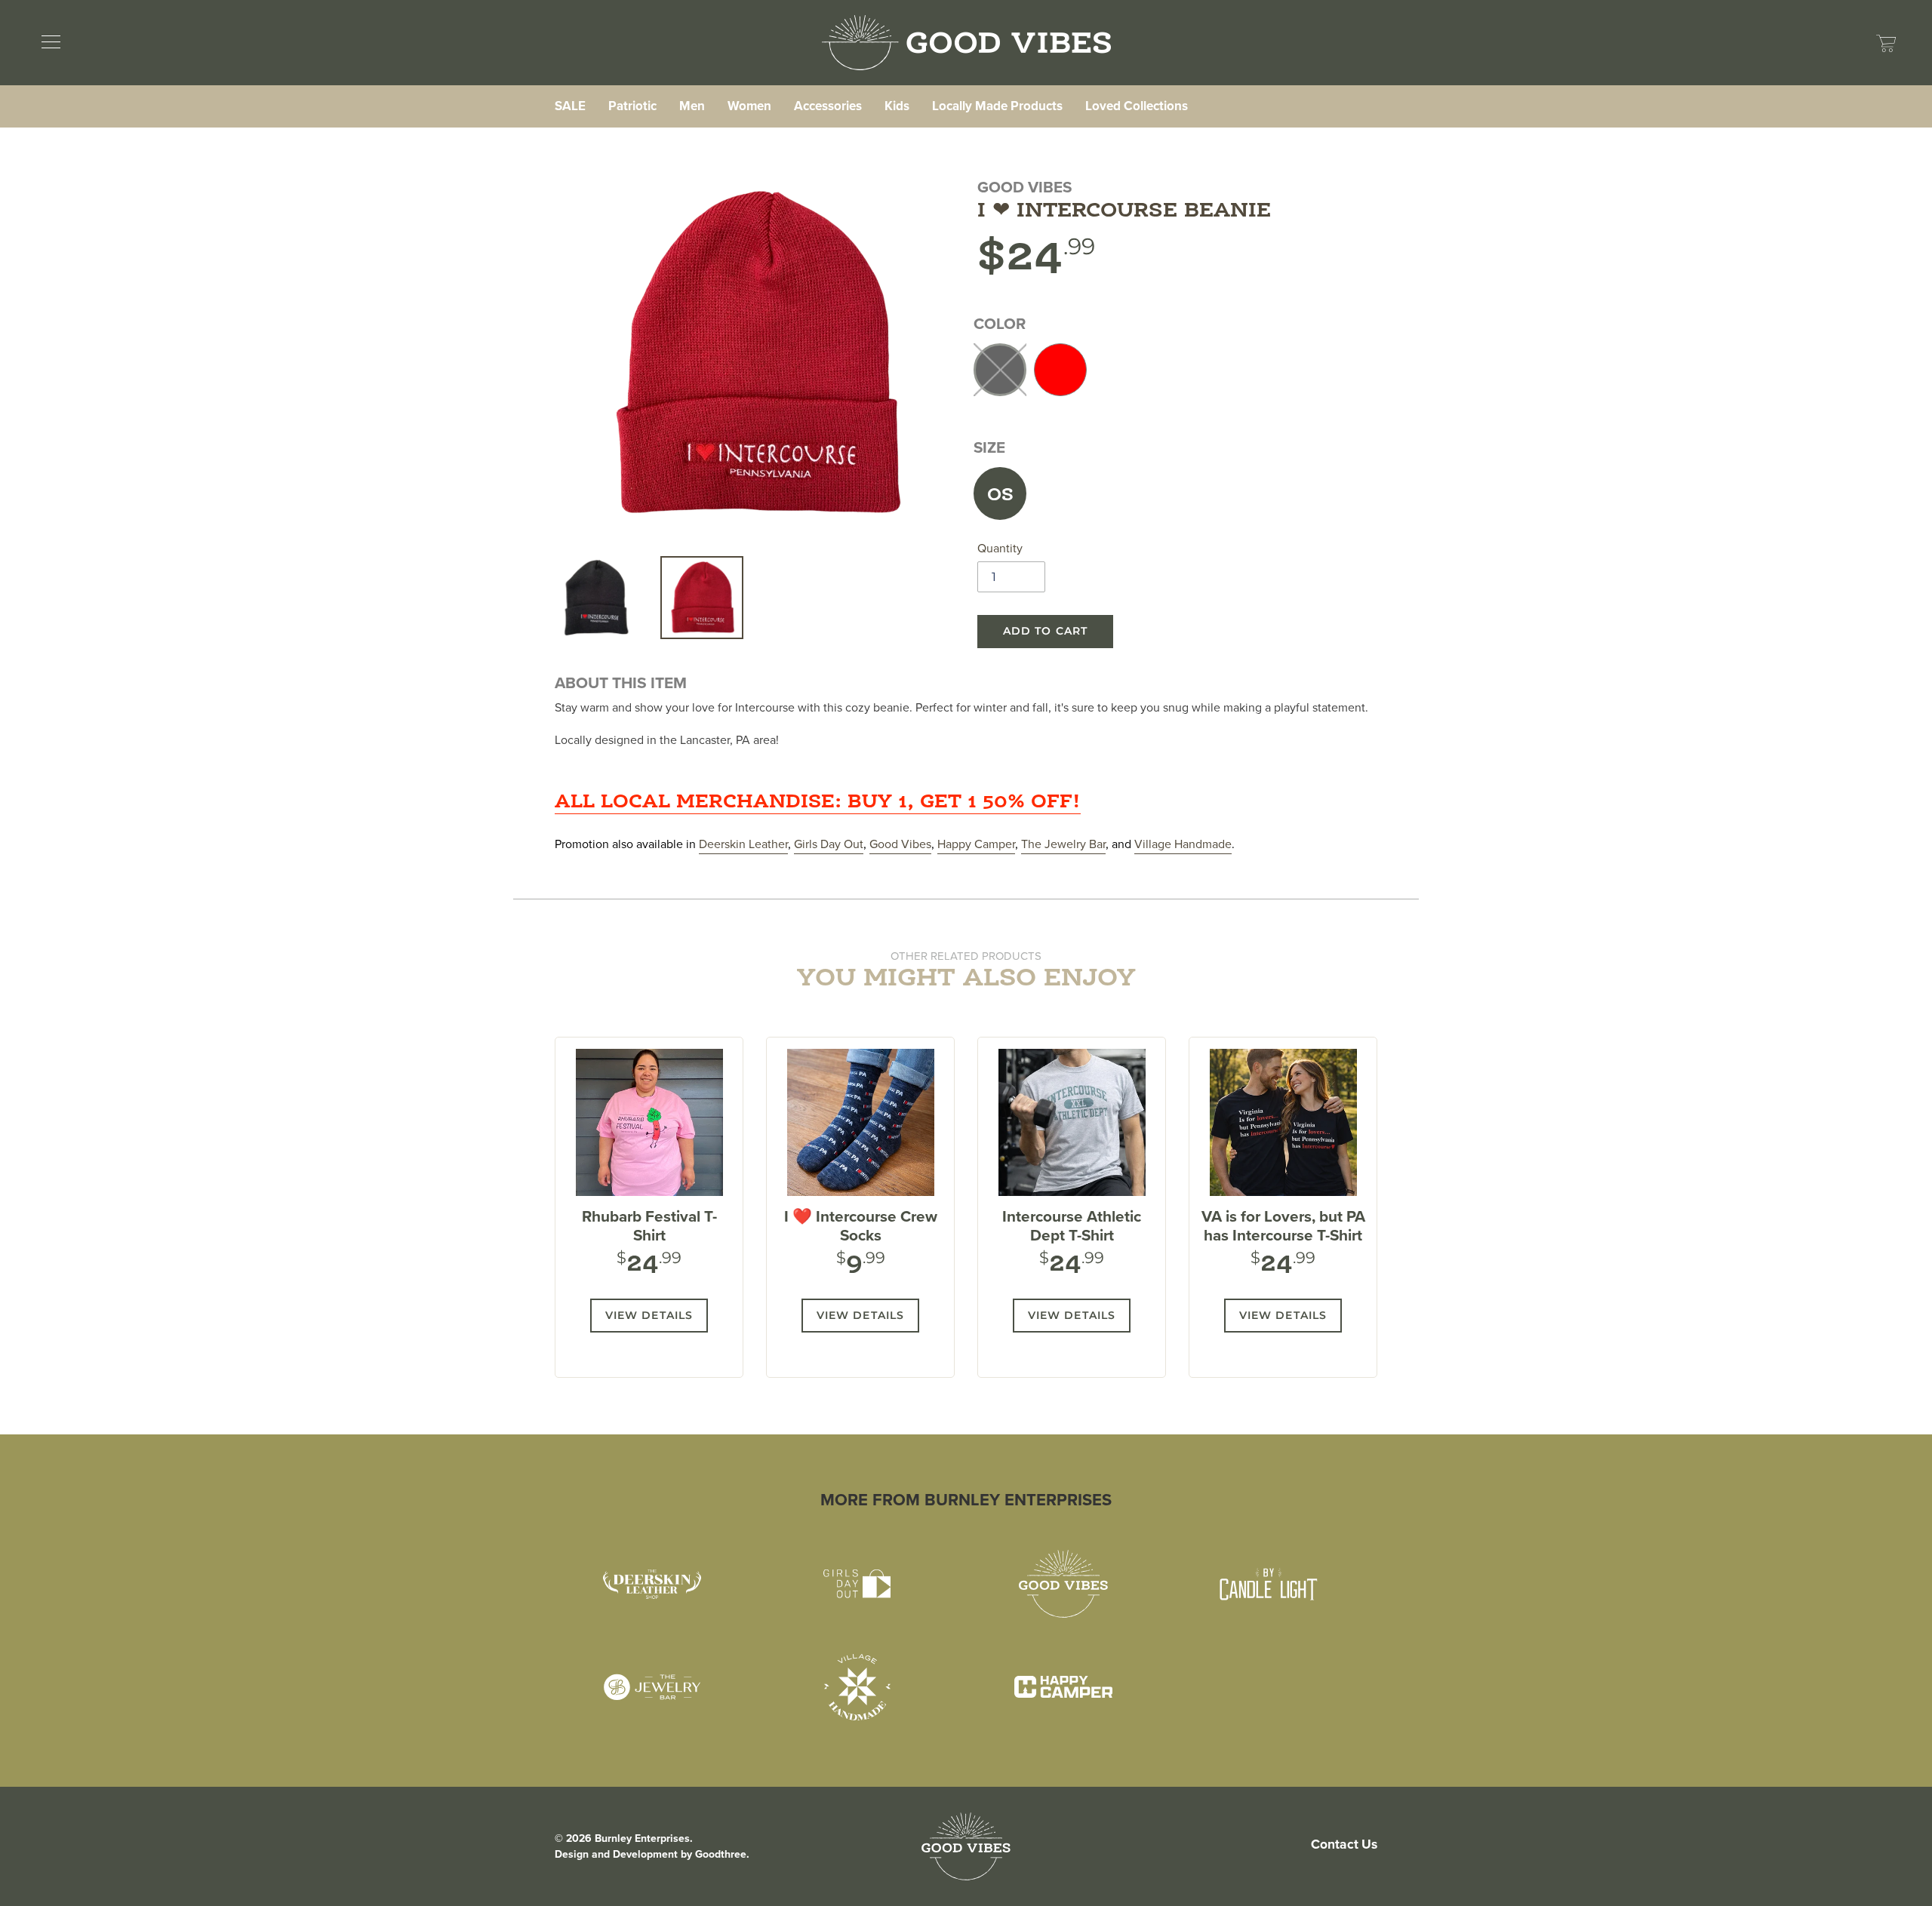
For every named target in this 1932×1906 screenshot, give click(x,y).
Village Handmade (1183, 844)
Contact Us (1344, 1844)
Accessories (828, 106)
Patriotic (632, 106)
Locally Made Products (997, 106)
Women (749, 106)
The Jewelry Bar (1063, 844)
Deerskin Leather (743, 844)
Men (692, 106)
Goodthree (721, 1854)
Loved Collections (1137, 106)
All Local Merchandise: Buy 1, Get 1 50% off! (818, 802)
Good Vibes (900, 844)
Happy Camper (976, 844)
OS (1000, 496)
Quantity (1000, 548)
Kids (897, 106)
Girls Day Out (829, 844)
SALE (570, 106)
